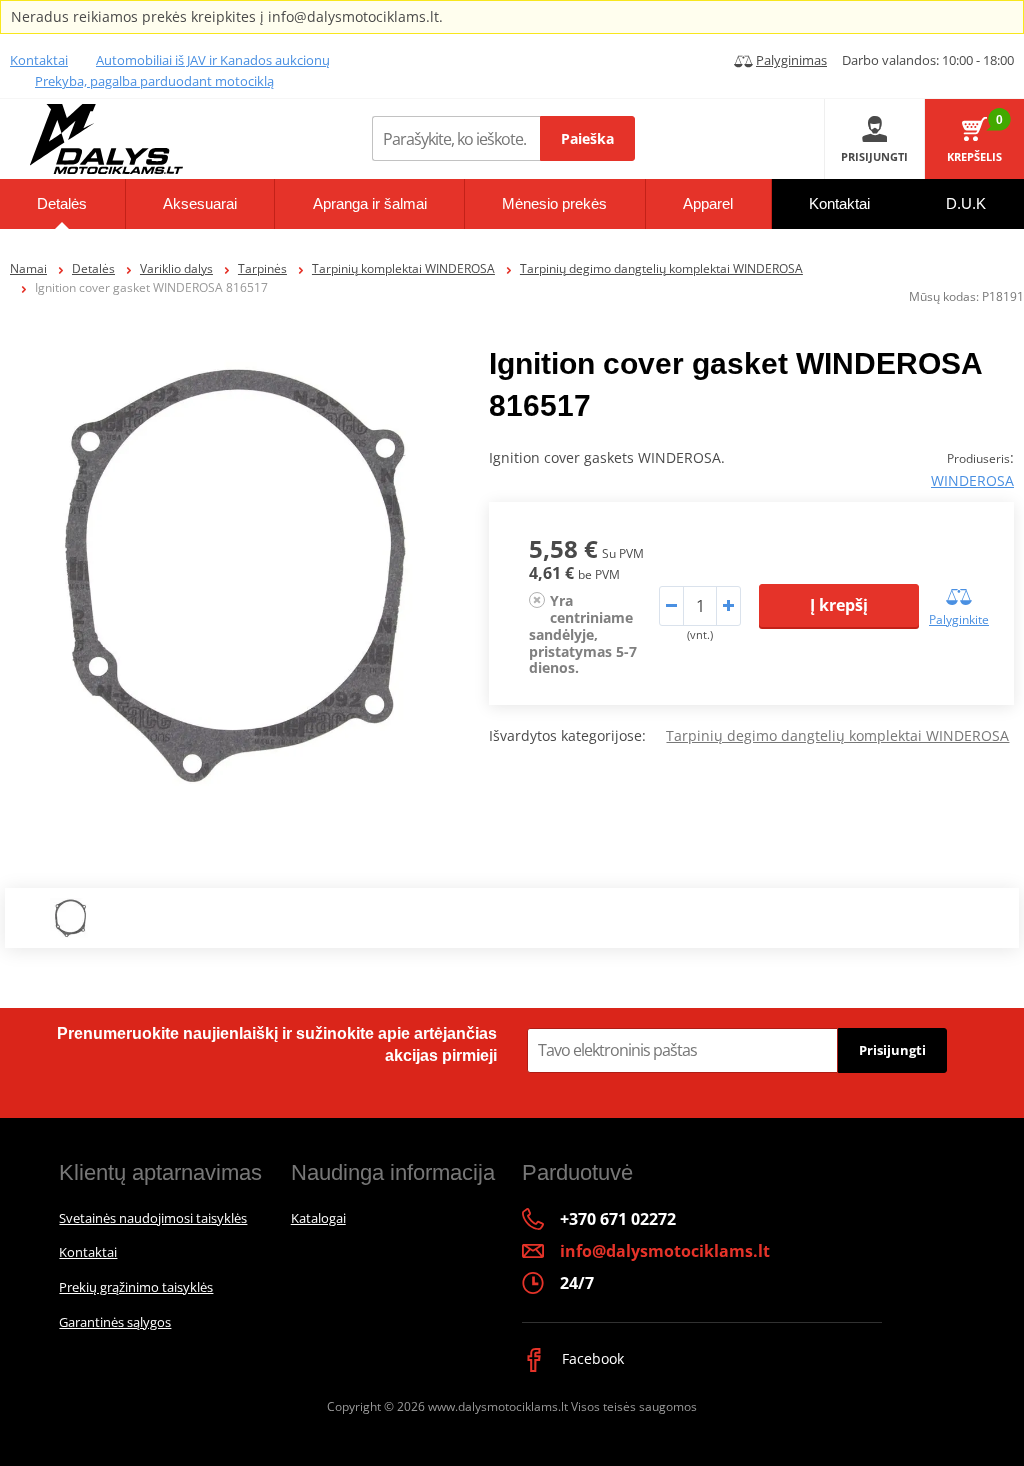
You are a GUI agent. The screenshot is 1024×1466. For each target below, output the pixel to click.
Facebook (591, 1358)
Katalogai (318, 1218)
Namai (28, 268)
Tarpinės (262, 268)
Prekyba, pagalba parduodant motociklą (154, 81)
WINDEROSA (972, 480)
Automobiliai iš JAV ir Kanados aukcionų (213, 60)
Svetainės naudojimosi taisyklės (153, 1218)
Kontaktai (39, 60)
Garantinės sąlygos (115, 1322)
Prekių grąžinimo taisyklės (136, 1287)
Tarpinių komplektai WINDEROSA (403, 268)
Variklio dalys (176, 268)
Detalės (93, 268)
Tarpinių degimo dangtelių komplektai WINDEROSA (661, 268)
